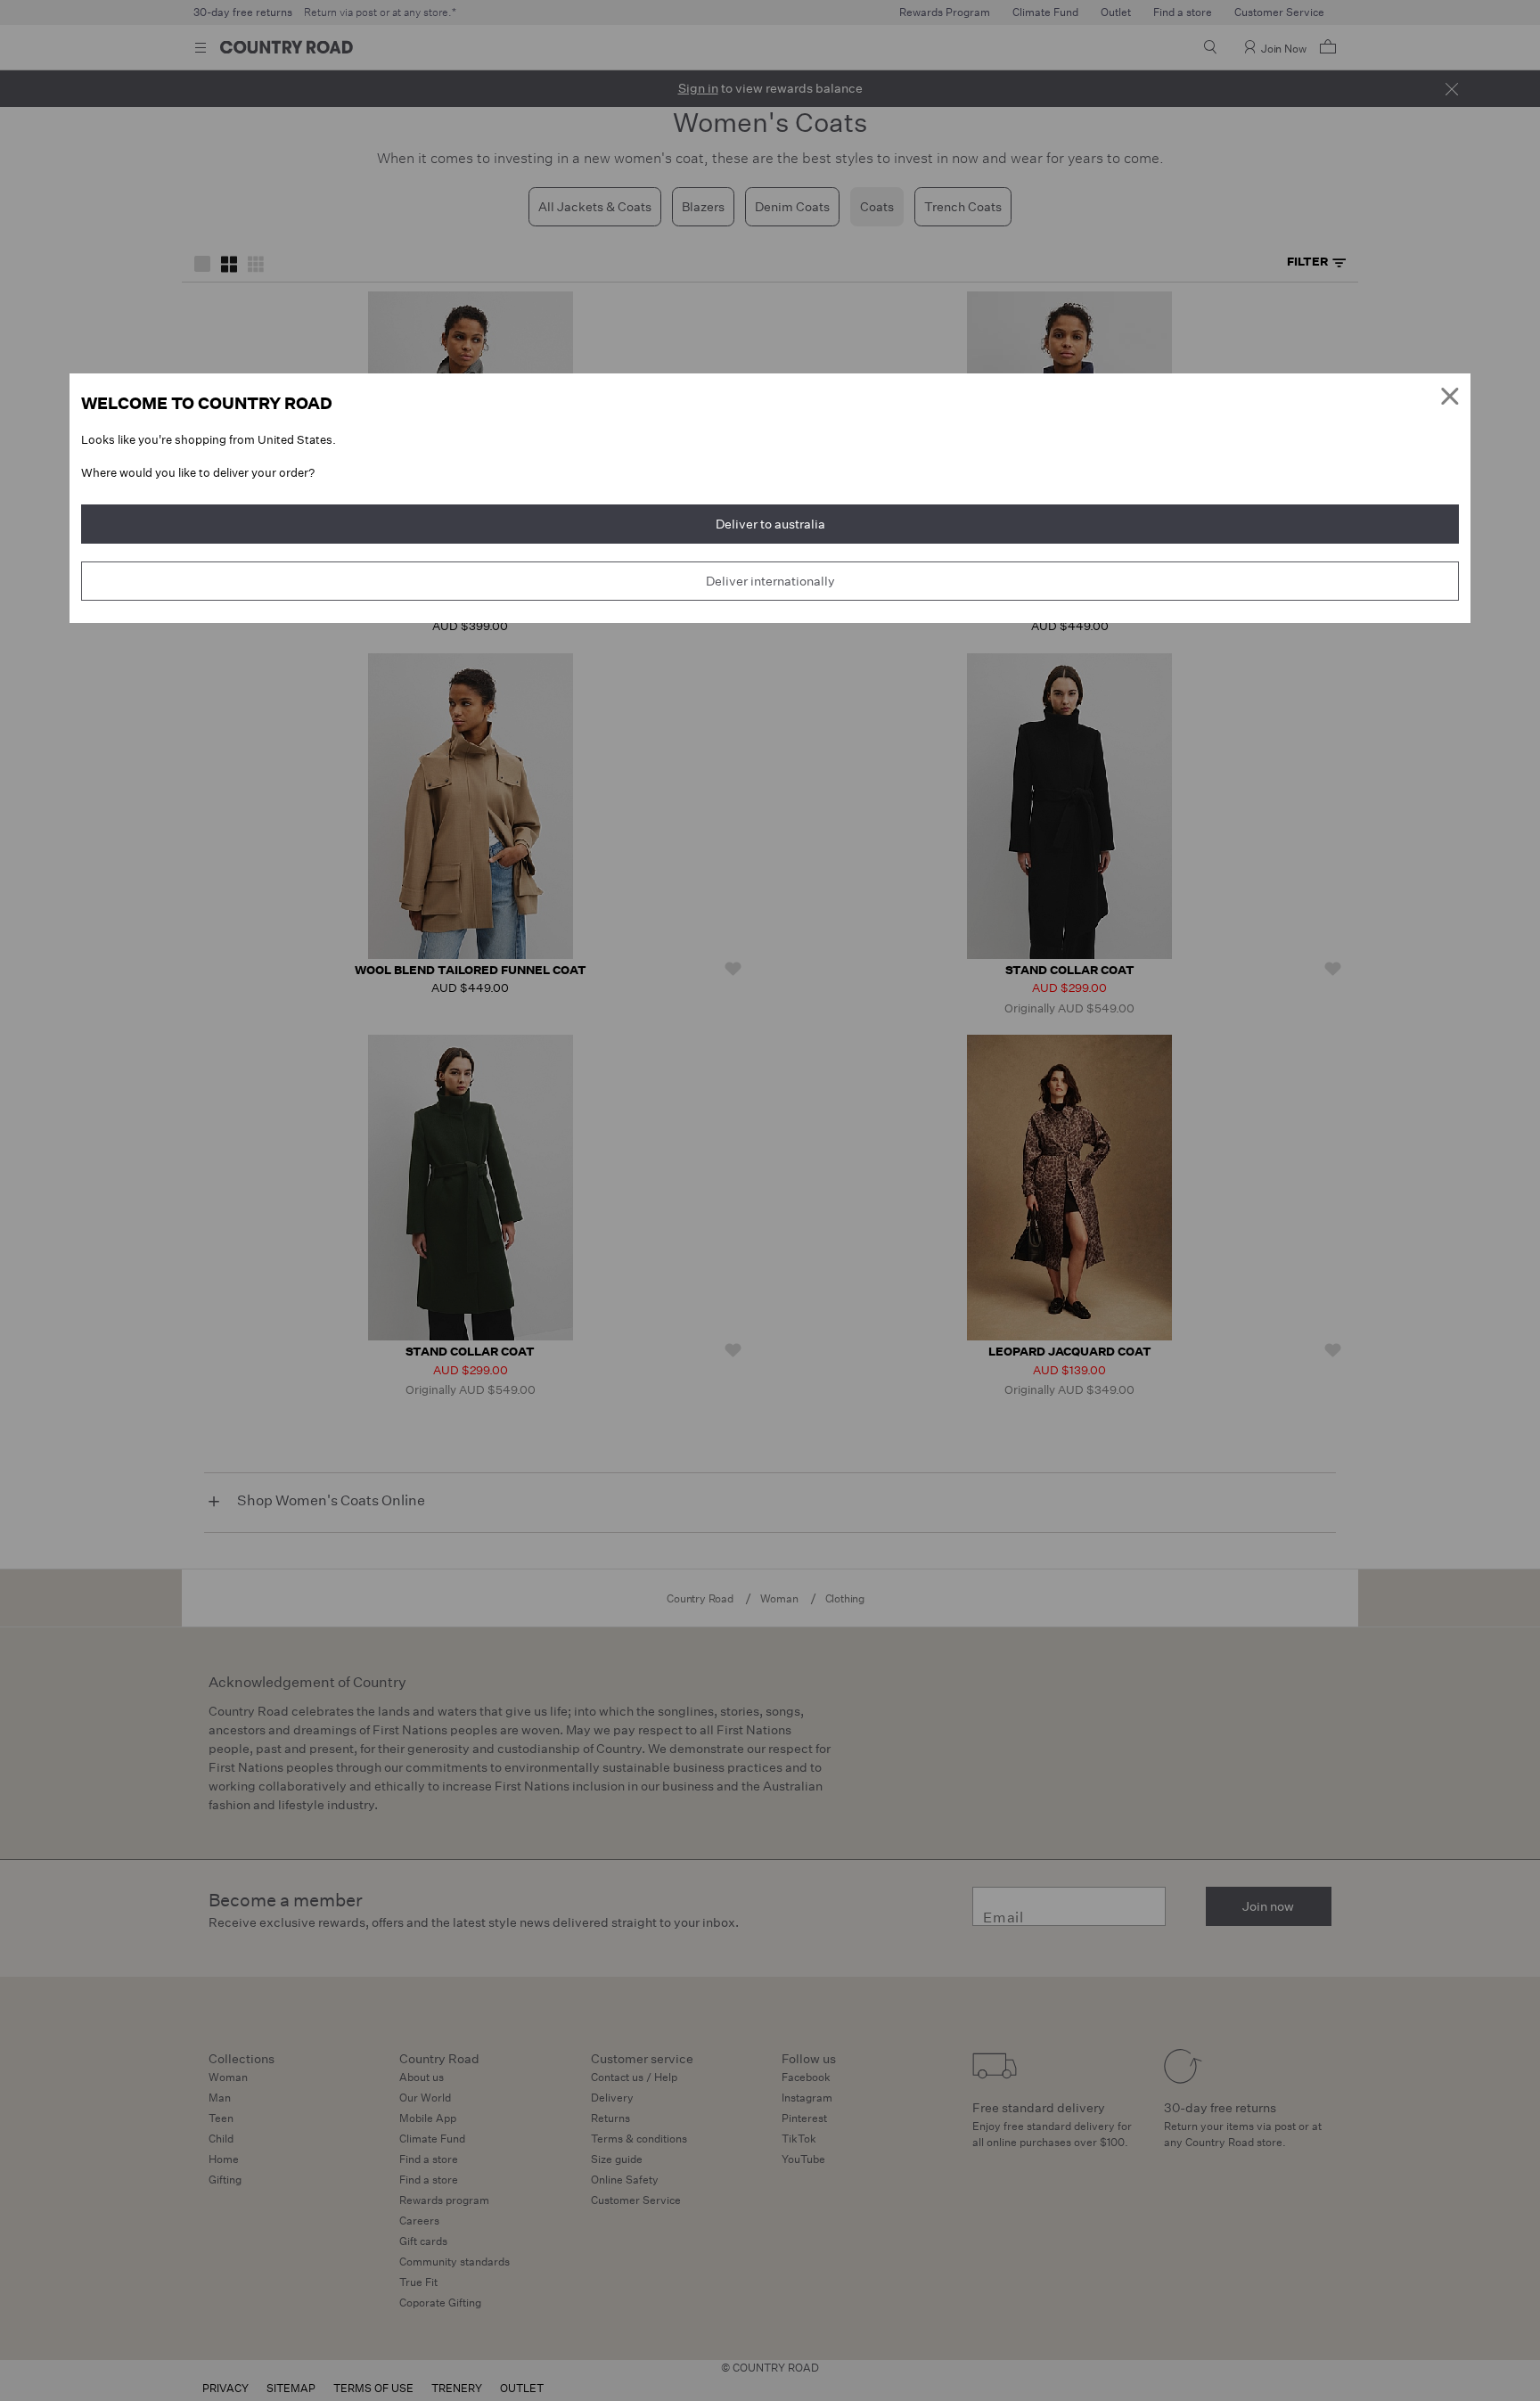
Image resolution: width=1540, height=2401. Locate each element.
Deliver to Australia (770, 524)
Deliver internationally (770, 581)
